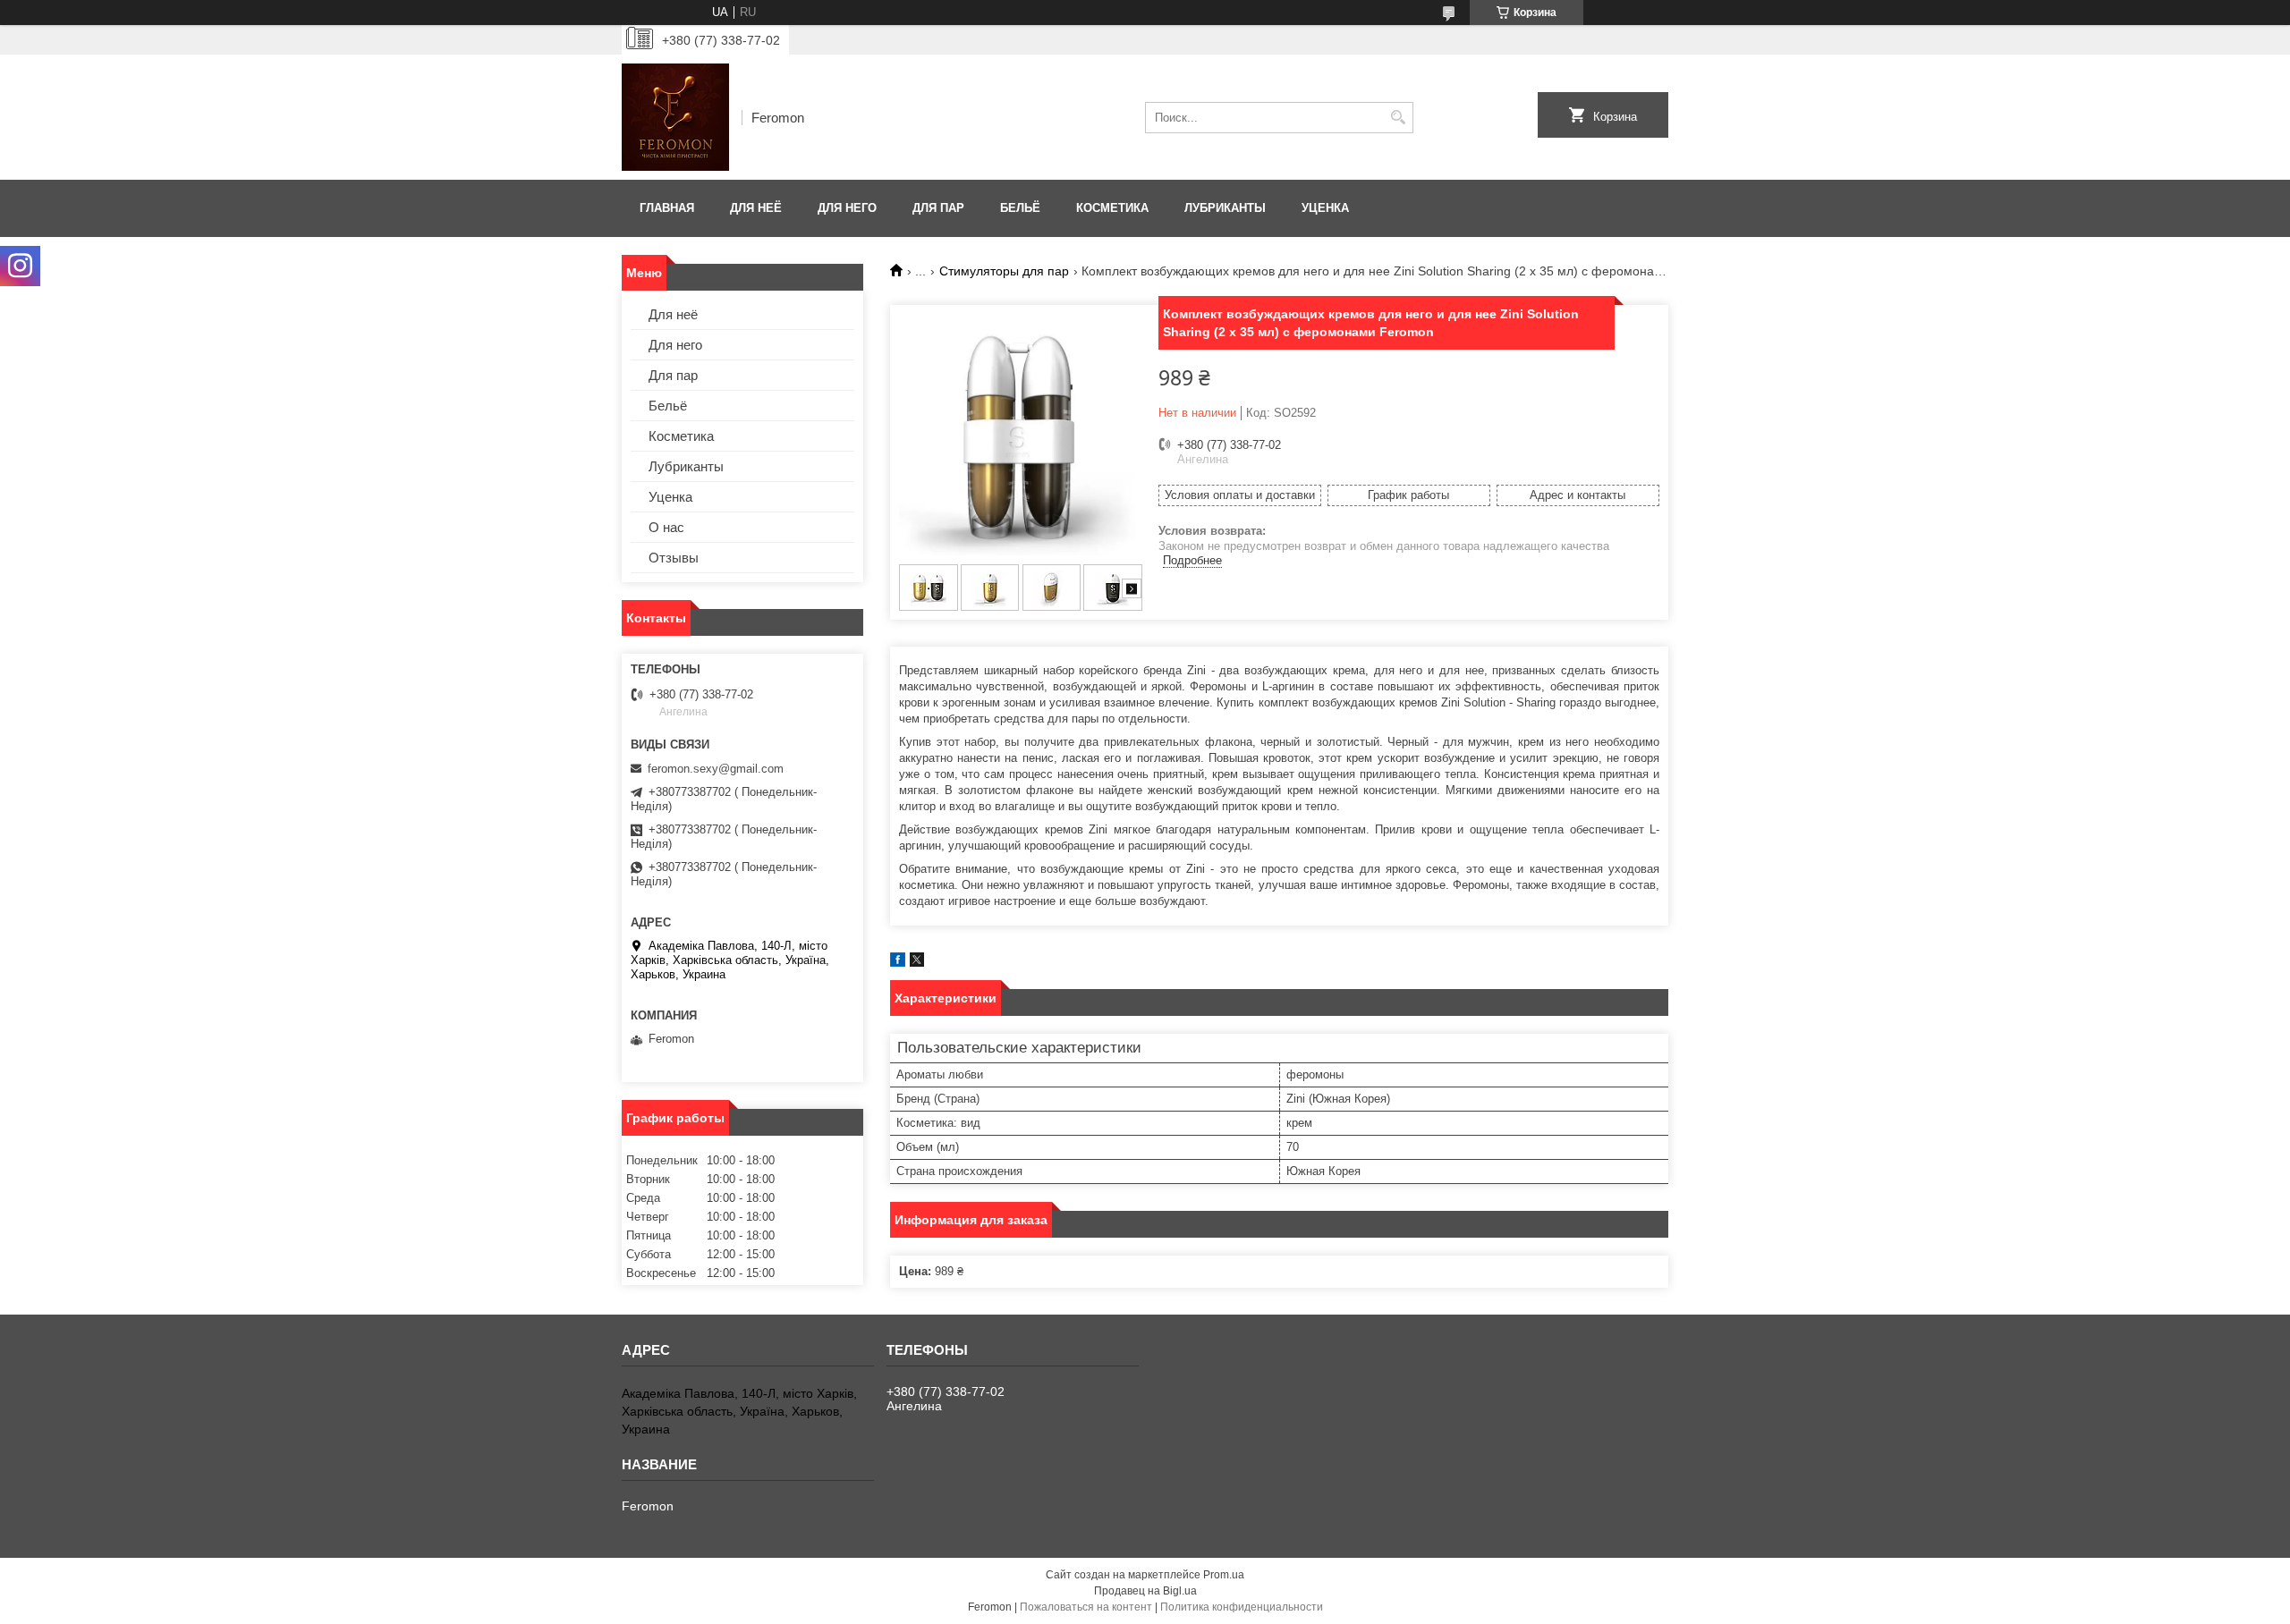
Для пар (938, 208)
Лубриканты (1225, 208)
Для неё (756, 208)
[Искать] (1398, 118)
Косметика (1112, 208)
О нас (666, 527)
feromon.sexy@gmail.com (716, 769)
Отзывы (674, 558)
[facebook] (898, 963)
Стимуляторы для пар (1004, 271)
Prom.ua (1224, 1575)
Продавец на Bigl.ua (1145, 1591)
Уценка (1325, 208)
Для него (847, 208)
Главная (667, 208)
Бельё (1020, 208)
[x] (917, 963)
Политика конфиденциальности (1242, 1607)
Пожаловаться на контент (1086, 1607)
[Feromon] (675, 117)
